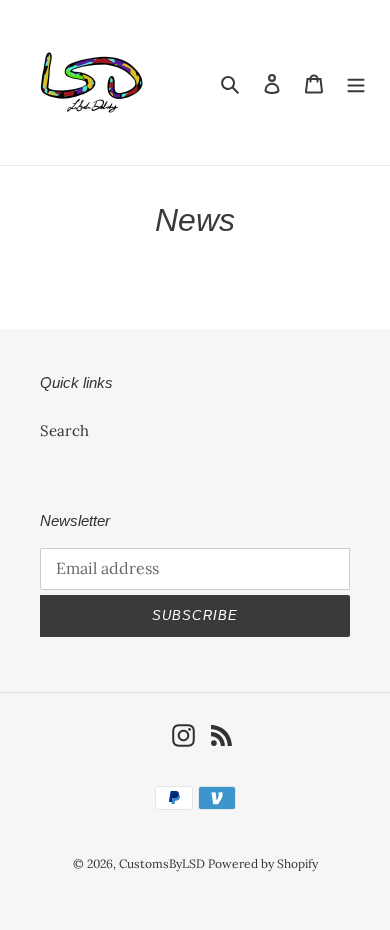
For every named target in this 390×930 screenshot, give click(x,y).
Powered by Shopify (263, 863)
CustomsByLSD (163, 863)
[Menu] (356, 82)
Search (64, 430)
